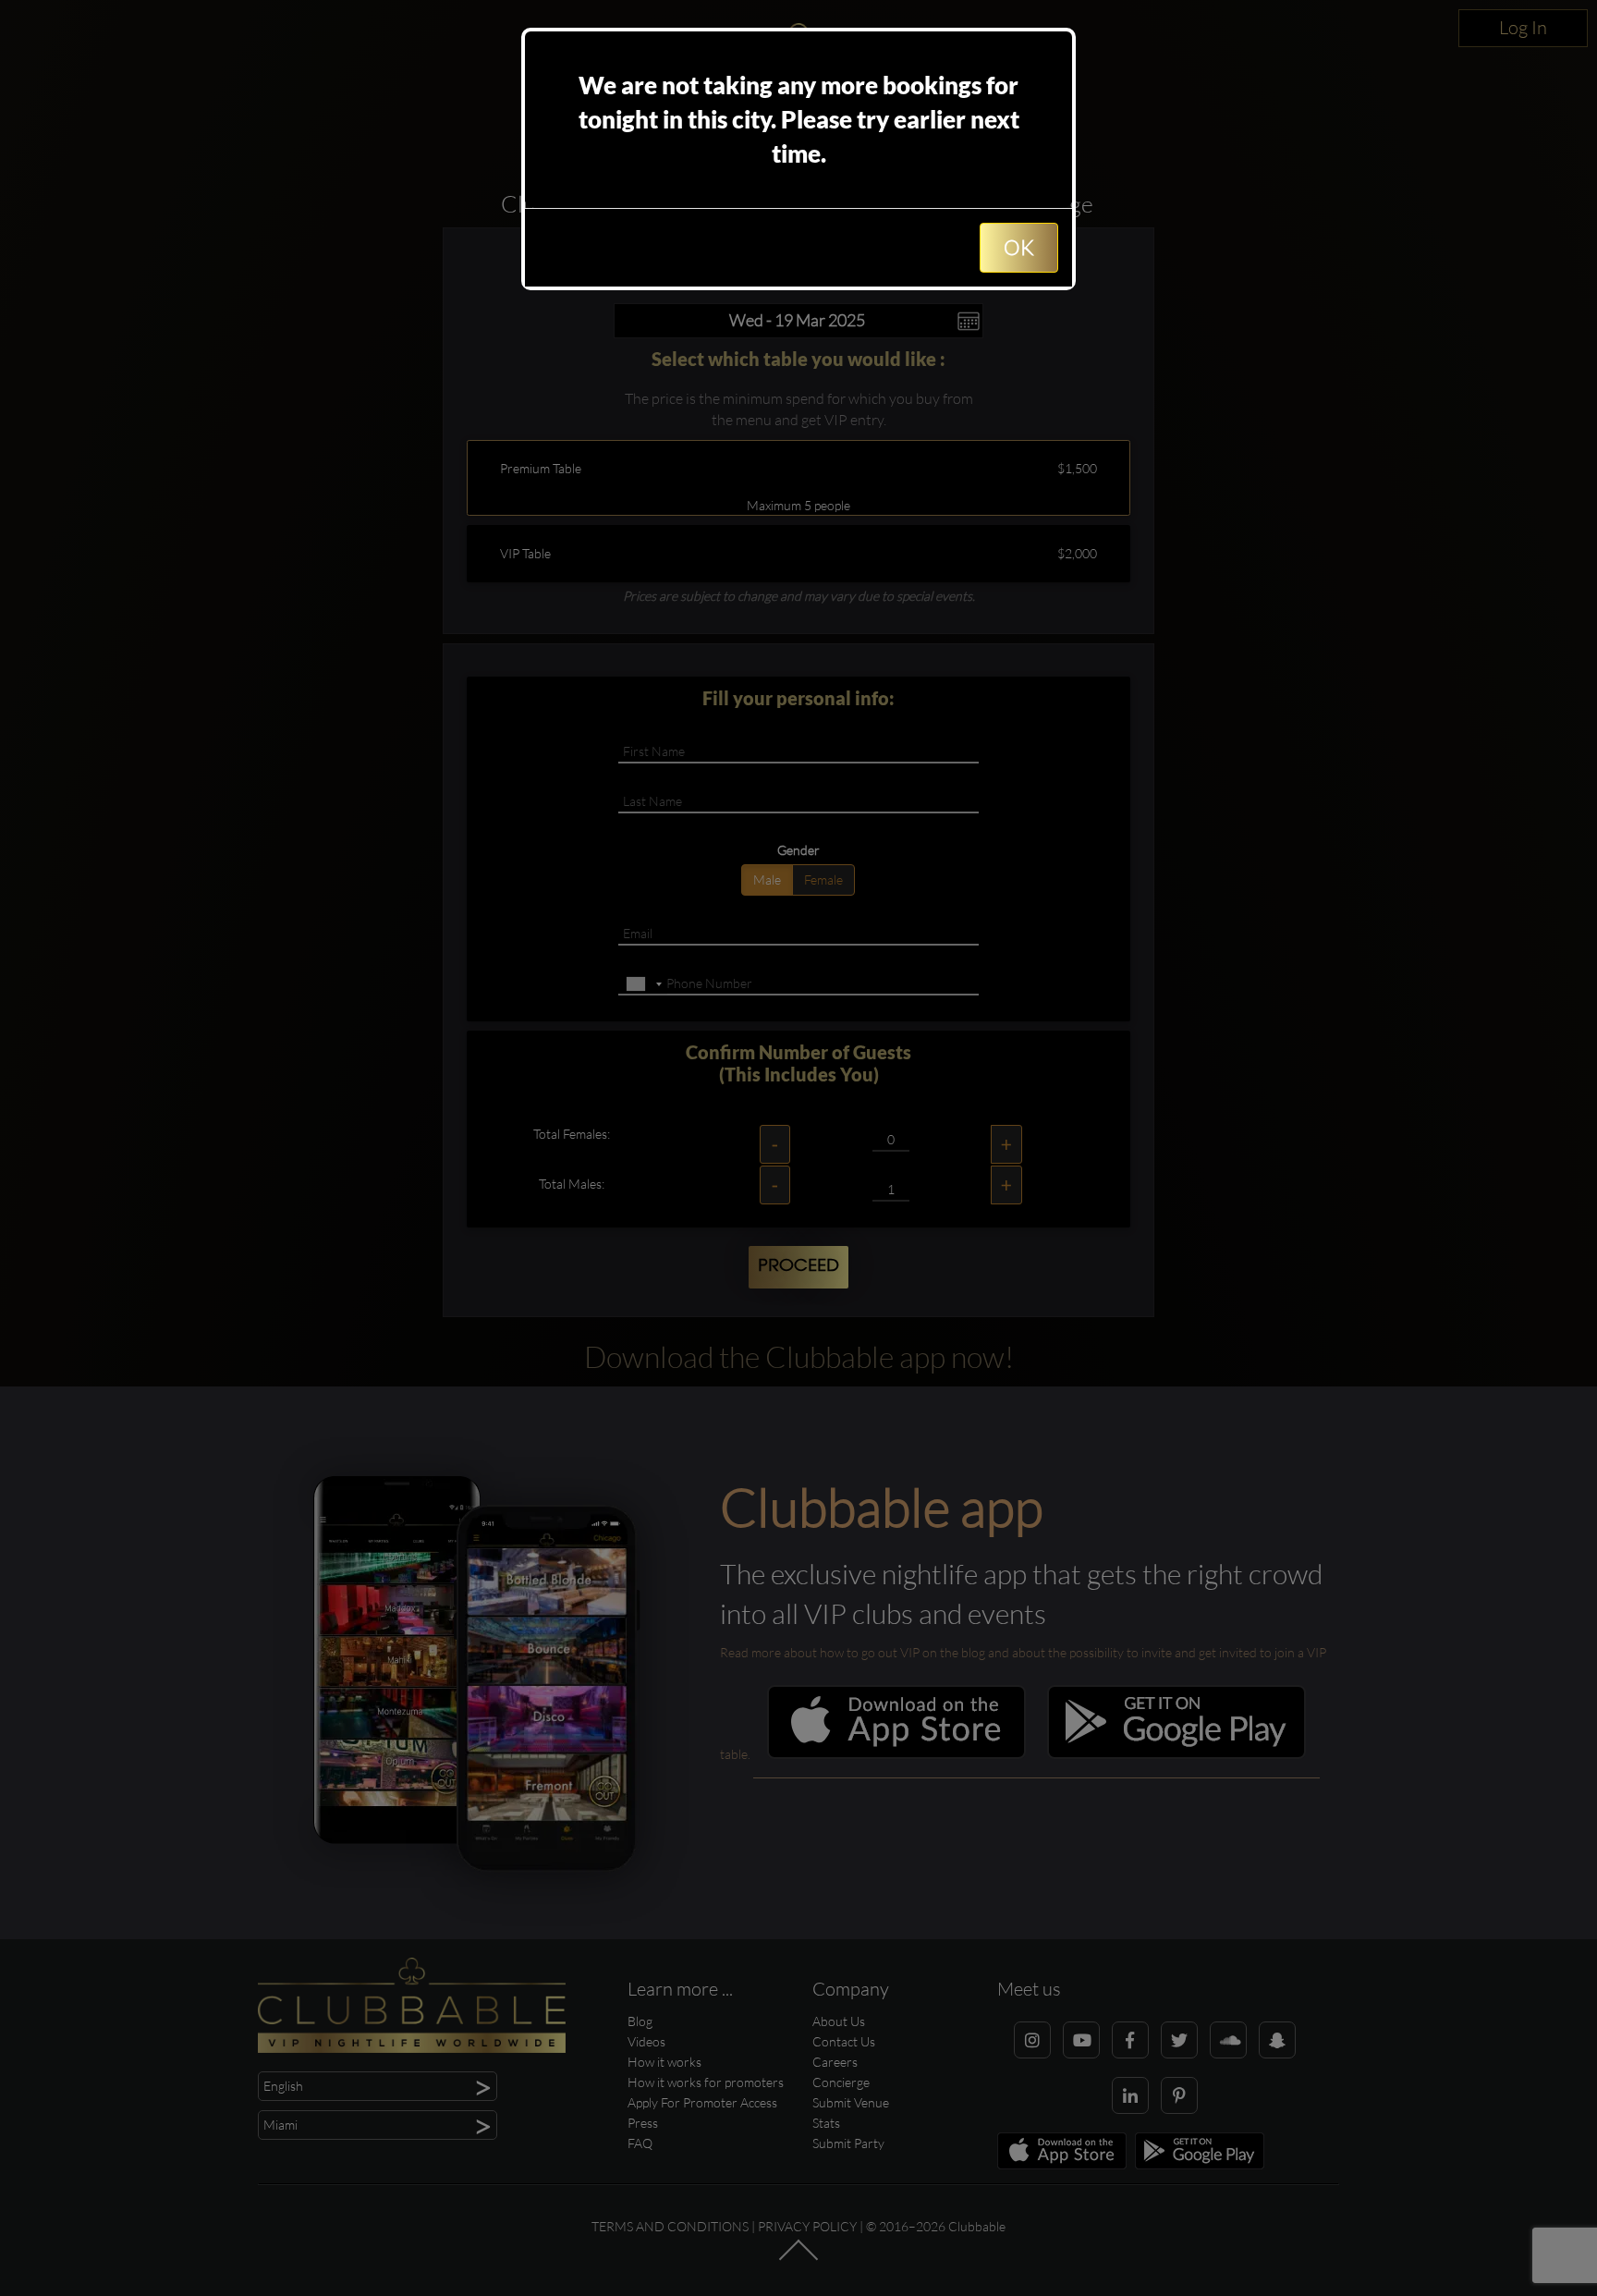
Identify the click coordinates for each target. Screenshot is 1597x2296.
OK (1019, 247)
